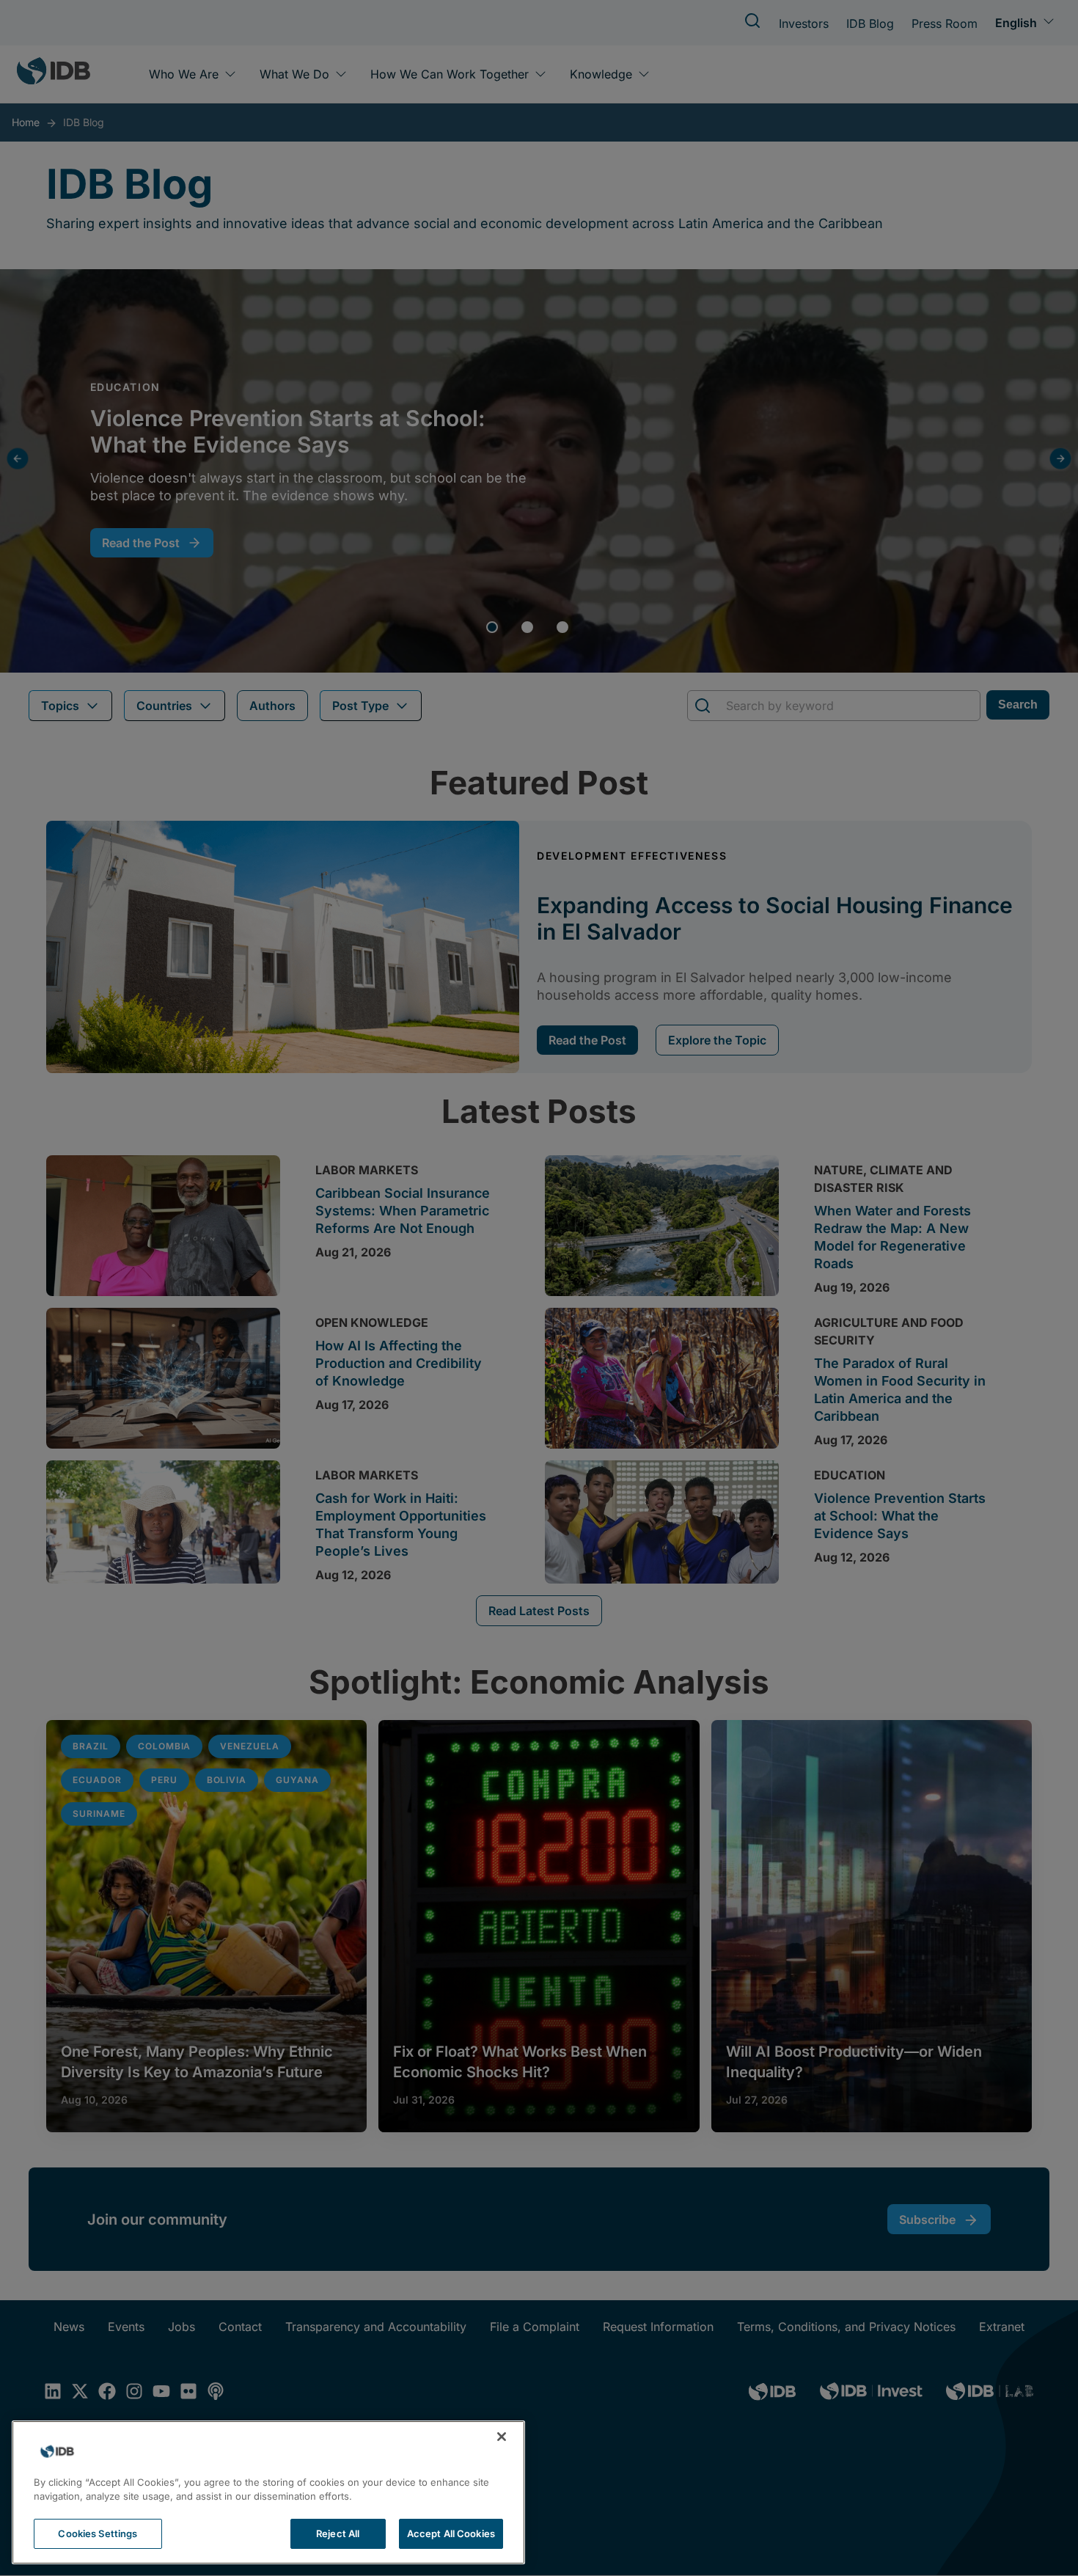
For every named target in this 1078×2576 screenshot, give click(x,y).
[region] (268, 2492)
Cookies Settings (98, 2533)
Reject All (338, 2533)
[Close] (502, 2437)
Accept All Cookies (451, 2533)
